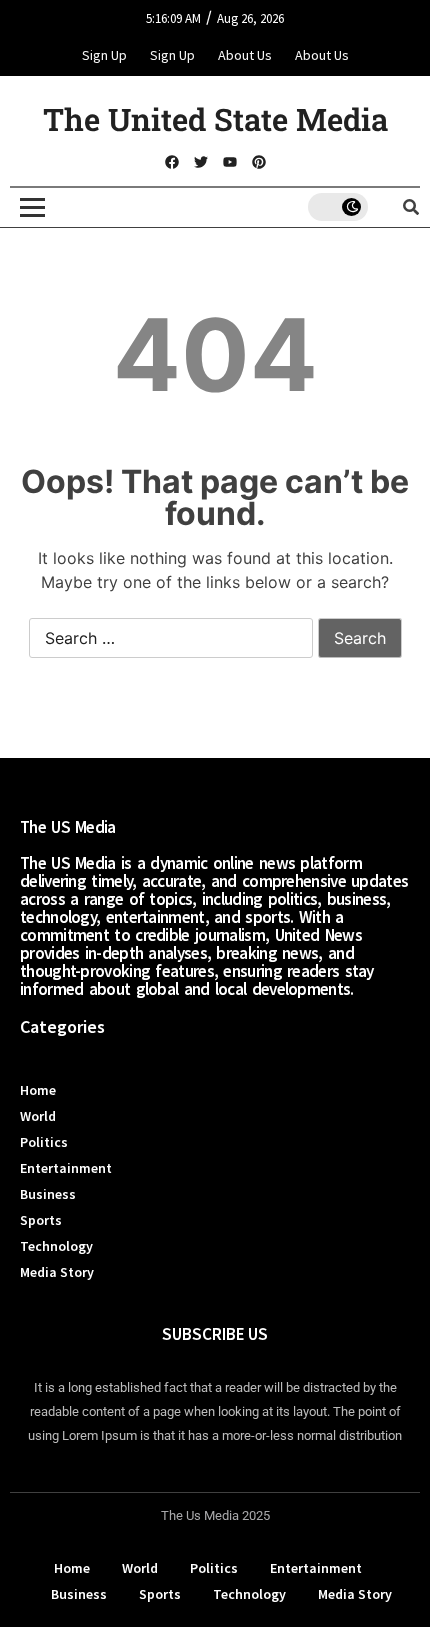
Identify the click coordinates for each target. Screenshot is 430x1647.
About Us (245, 55)
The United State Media (215, 119)
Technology (56, 1246)
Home (38, 1090)
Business (48, 1194)
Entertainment (66, 1168)
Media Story (57, 1272)
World (38, 1116)
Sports (41, 1220)
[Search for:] (171, 639)
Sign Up (104, 55)
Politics (44, 1142)
